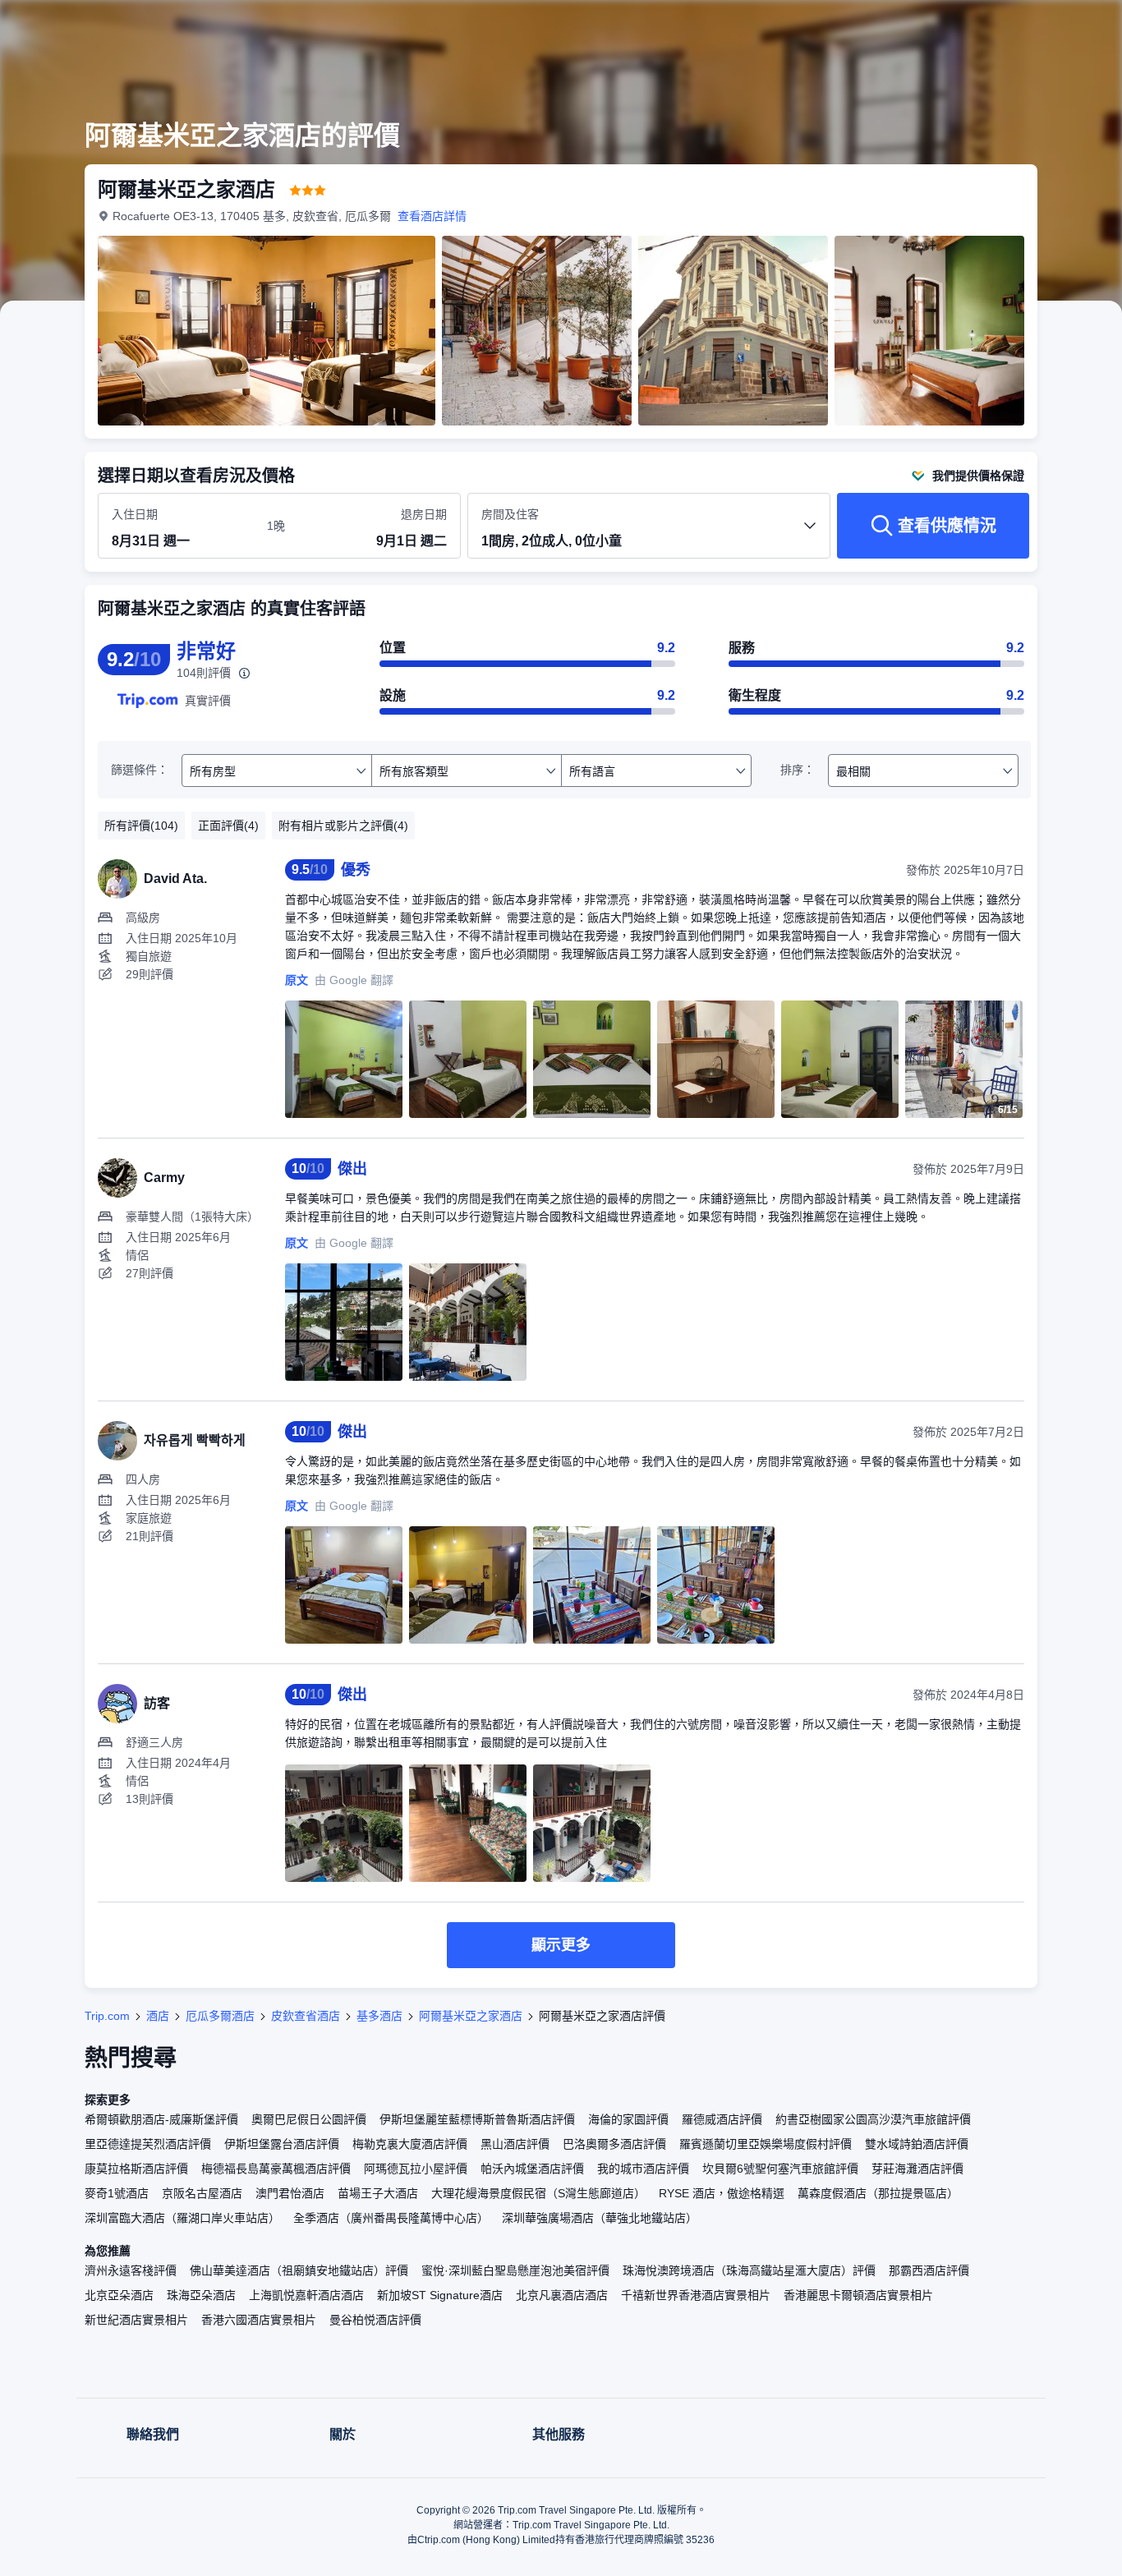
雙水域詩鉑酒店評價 (917, 2144)
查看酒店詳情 (432, 216)
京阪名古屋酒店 (202, 2193)
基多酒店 (379, 2016)
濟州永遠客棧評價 (131, 2270)
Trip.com (107, 2016)
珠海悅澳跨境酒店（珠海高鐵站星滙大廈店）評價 (749, 2270)
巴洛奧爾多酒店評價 (614, 2144)
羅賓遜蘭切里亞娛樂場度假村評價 (766, 2144)
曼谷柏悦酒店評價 (375, 2320)
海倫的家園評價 (628, 2119)
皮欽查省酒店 (306, 2016)
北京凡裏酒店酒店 (562, 2295)
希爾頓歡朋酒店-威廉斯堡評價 (161, 2119)
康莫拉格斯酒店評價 (136, 2169)
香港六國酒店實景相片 (259, 2320)
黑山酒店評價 (515, 2144)
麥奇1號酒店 (117, 2193)
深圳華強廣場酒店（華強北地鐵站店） (600, 2218)
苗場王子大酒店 (378, 2193)
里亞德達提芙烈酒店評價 (148, 2144)
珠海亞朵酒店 (201, 2295)
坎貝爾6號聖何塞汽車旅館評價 (780, 2169)
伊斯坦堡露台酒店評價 (282, 2144)
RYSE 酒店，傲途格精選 (722, 2193)
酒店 (158, 2016)
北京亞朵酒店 (119, 2295)
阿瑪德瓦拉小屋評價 (416, 2169)
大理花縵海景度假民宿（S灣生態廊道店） (538, 2193)
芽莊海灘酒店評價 (917, 2169)
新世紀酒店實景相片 (136, 2320)
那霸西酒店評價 (929, 2270)
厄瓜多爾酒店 (220, 2016)
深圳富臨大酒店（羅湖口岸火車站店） (182, 2218)
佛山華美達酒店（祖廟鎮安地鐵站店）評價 (299, 2270)
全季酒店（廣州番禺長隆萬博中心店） (391, 2218)
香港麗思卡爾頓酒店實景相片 (858, 2295)
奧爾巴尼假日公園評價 (309, 2119)
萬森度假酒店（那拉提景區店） (878, 2193)
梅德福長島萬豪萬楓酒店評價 (276, 2169)
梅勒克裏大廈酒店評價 (410, 2144)
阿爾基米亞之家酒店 (471, 2016)
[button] (1012, 27)
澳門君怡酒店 (290, 2193)
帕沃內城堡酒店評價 (532, 2169)
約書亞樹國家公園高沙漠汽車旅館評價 (873, 2119)
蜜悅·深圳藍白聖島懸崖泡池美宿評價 (515, 2270)
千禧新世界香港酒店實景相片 (696, 2295)
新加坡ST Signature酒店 (440, 2295)
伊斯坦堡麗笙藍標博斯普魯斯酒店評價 (477, 2119)
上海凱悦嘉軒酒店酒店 (306, 2295)
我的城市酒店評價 (643, 2169)
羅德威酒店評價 (722, 2119)
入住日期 (135, 514)
